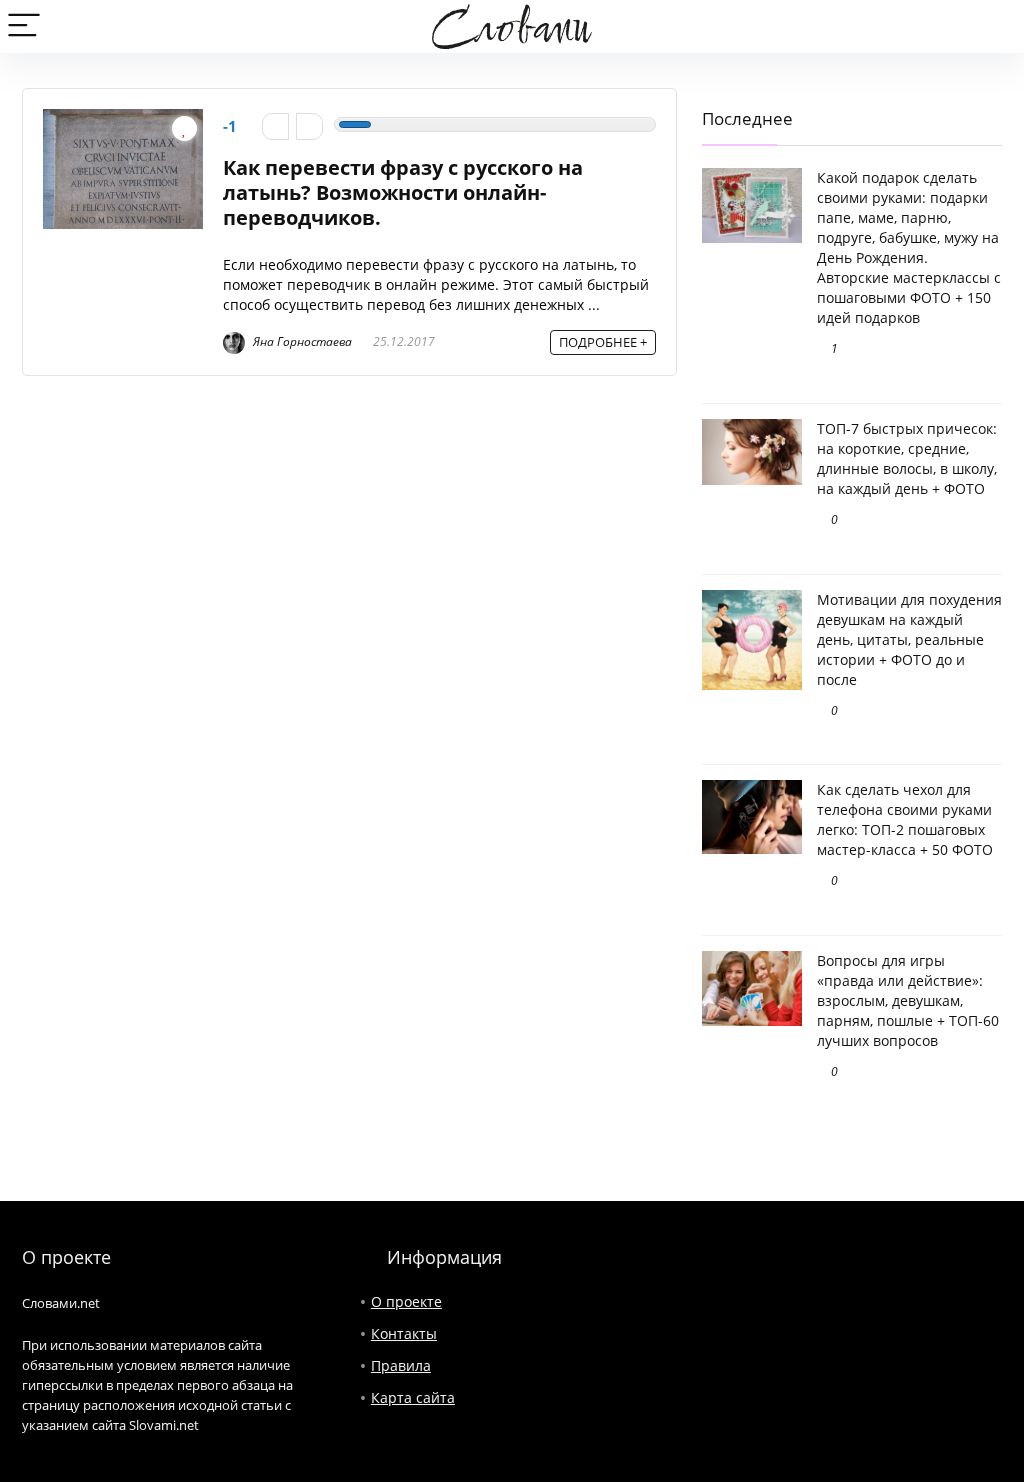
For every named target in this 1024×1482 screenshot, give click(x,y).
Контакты (404, 1333)
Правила (401, 1365)
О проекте (406, 1301)
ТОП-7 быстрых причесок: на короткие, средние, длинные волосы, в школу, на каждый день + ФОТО (907, 458)
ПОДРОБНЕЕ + (603, 342)
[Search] (993, 26)
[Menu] (24, 26)
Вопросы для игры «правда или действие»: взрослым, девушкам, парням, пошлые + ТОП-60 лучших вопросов (908, 1000)
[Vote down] (275, 126)
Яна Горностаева (301, 341)
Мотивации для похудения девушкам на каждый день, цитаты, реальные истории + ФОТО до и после (909, 639)
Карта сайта (413, 1397)
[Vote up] (309, 126)
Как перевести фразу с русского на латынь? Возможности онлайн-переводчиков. (403, 192)
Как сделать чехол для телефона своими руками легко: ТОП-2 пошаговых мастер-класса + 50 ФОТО (905, 819)
